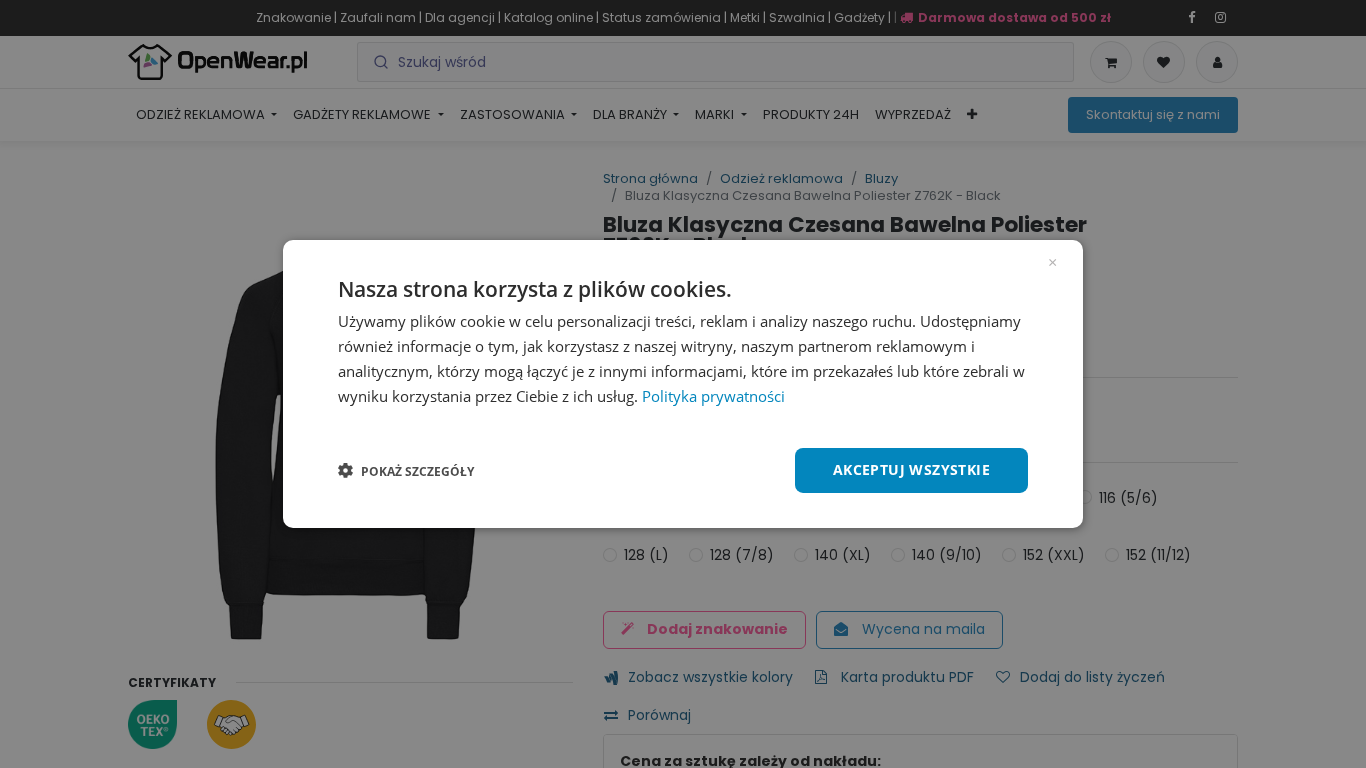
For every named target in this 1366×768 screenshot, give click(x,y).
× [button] (1052, 261)
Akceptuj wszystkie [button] (911, 469)
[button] (406, 471)
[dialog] (683, 384)
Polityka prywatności (713, 396)
